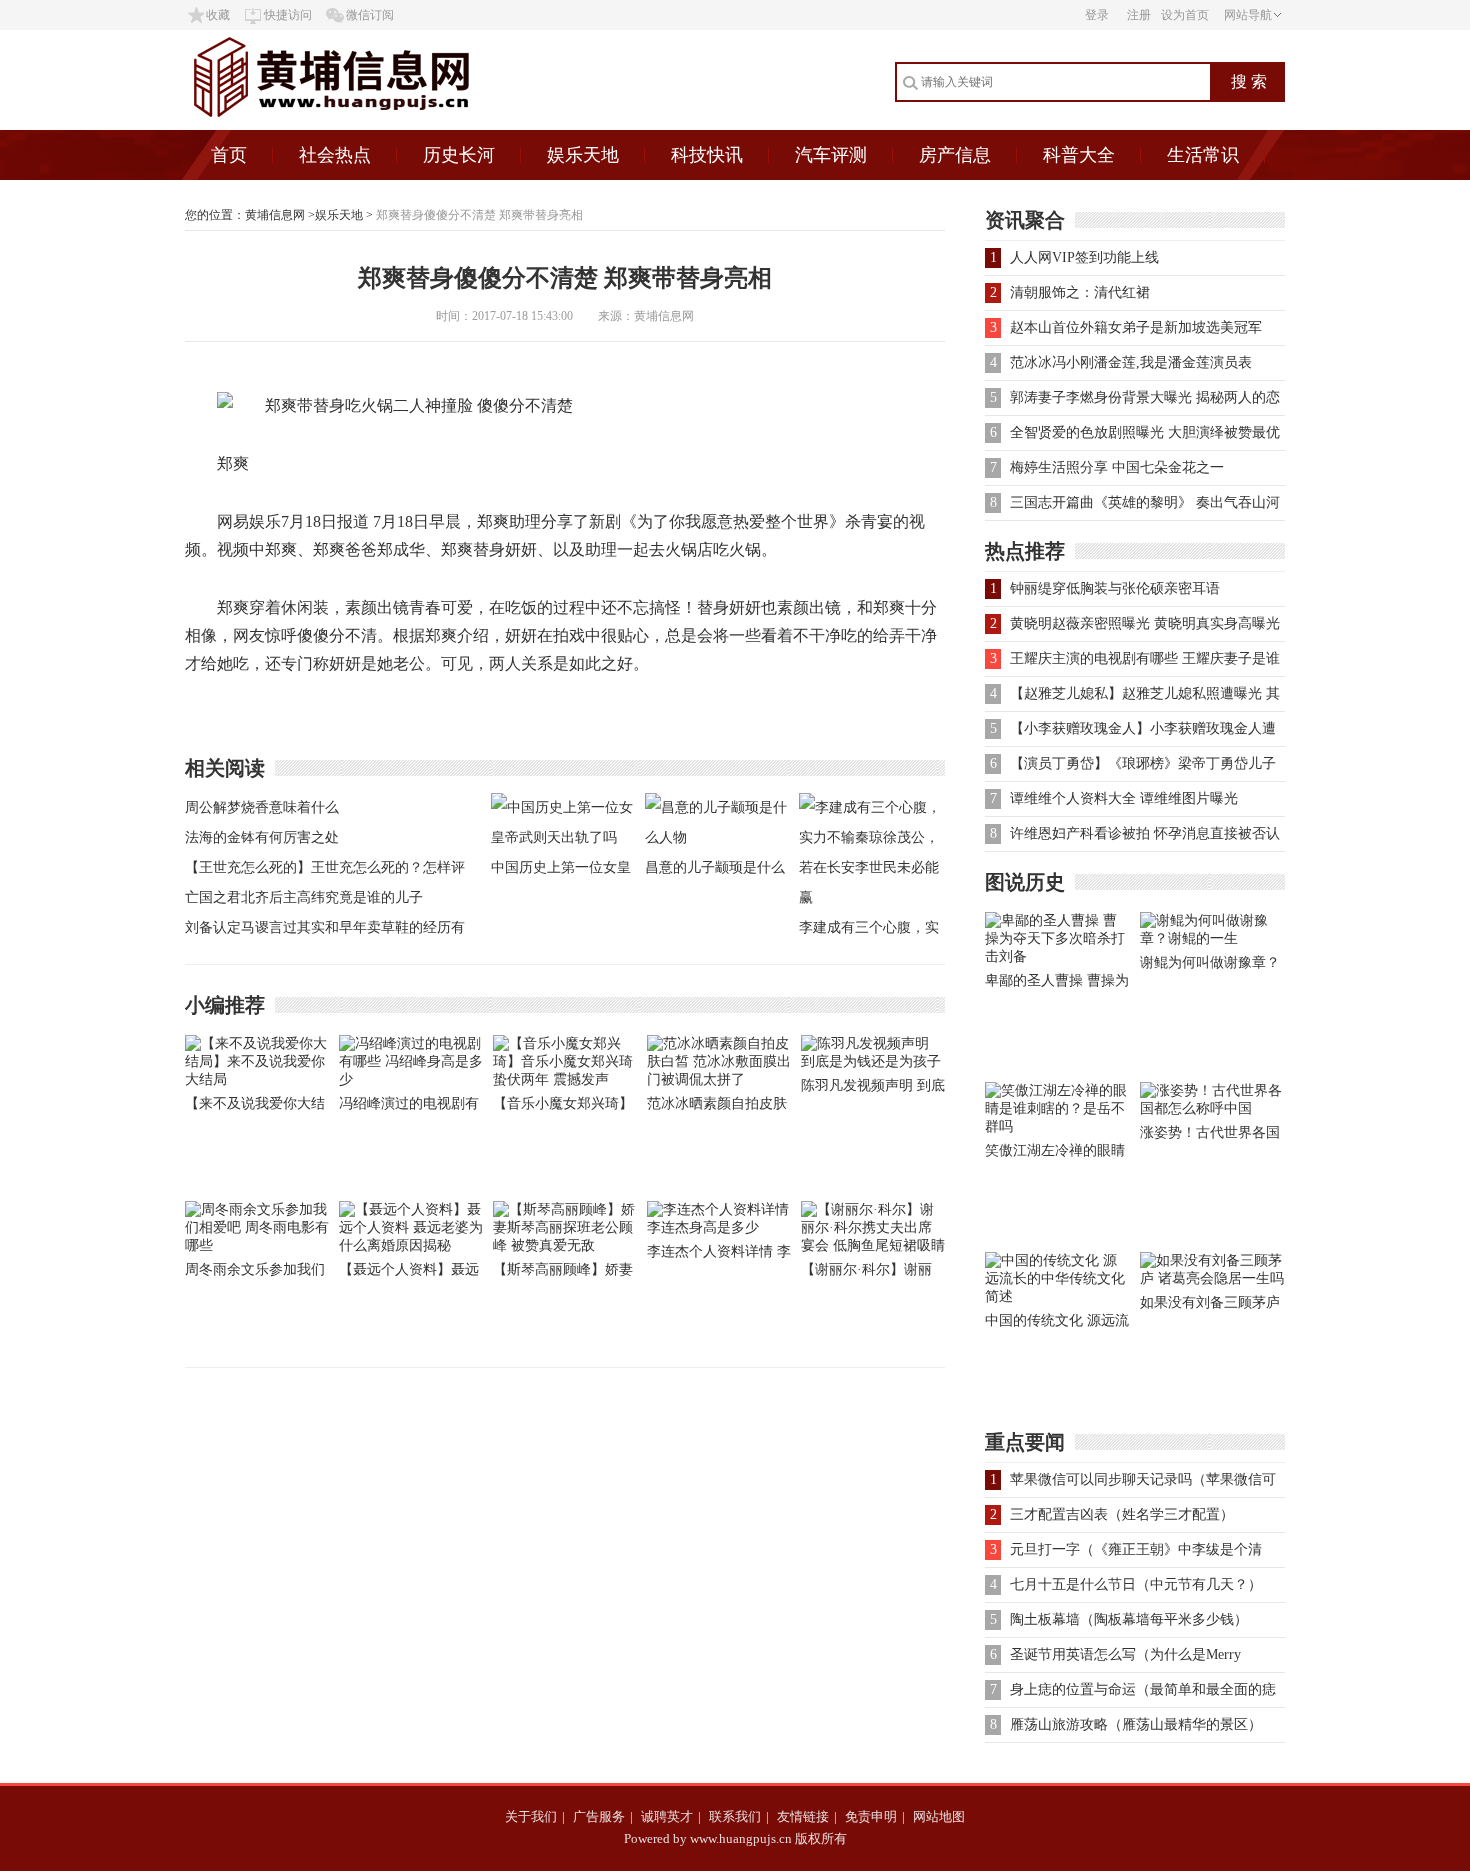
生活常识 (1203, 155)
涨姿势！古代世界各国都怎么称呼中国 (1210, 1136)
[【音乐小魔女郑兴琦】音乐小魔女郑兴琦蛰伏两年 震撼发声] (565, 1079)
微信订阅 (370, 15)
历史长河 (459, 155)
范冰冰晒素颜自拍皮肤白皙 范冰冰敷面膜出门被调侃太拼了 (719, 1107)
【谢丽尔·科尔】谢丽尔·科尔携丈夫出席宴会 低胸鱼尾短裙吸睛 (866, 1273)
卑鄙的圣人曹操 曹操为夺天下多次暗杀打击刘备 (1057, 984)
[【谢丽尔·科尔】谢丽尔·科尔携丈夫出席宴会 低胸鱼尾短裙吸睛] (873, 1245)
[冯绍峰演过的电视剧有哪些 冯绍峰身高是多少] (411, 1079)
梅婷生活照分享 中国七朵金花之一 (1117, 467)
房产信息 (955, 155)
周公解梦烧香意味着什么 (262, 807)
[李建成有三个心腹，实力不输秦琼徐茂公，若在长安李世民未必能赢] (871, 897)
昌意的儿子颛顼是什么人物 (715, 871)
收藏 (218, 15)
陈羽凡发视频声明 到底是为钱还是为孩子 (873, 1089)
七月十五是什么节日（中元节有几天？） (1136, 1584)
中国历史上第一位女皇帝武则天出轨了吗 (561, 871)
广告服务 (599, 1816)
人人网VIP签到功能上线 (1084, 257)
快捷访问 (288, 15)
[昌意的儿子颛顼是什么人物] (717, 837)
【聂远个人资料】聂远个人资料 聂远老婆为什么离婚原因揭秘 (411, 1273)
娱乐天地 (583, 155)
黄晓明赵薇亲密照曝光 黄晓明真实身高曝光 (1145, 623)
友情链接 (803, 1816)
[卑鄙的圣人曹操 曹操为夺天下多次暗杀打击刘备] (1057, 956)
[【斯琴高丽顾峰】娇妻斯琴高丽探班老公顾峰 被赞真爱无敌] (565, 1245)
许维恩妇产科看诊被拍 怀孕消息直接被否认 (1145, 833)
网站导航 (1248, 15)
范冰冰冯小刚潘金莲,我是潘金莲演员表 (1131, 362)
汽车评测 (831, 155)
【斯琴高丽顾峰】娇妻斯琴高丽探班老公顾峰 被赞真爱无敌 (563, 1273)
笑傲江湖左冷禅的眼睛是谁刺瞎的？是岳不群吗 (1055, 1154)
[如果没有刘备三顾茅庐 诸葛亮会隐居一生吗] (1212, 1278)
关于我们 (531, 1816)
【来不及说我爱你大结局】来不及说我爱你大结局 (255, 1107)
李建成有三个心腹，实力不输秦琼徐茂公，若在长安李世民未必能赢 (869, 931)
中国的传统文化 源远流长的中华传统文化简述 (1057, 1324)
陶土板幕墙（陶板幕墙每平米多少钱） (1129, 1619)
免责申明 (871, 1816)
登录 (1097, 15)
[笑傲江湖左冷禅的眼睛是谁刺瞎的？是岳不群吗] (1057, 1126)
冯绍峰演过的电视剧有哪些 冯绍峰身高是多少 (411, 1107)
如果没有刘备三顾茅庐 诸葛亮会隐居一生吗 (1210, 1306)
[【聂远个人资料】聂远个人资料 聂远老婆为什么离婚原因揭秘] (411, 1245)
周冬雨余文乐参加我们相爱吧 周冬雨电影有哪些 (257, 1273)
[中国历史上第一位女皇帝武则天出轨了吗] (563, 837)
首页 (229, 155)
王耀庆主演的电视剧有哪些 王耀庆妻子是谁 (1145, 658)
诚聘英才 (667, 1816)
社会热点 (335, 155)
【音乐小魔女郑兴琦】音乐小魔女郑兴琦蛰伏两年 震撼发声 (563, 1107)
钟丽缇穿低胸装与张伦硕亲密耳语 (1115, 588)
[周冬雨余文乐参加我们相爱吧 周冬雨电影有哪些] (257, 1245)
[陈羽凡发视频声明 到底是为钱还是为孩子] (873, 1061)
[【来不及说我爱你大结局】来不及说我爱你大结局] (257, 1079)
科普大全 (1079, 155)
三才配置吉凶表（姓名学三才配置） (1122, 1514)
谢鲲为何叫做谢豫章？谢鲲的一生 (1210, 966)
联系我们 (735, 1816)
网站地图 (939, 1816)
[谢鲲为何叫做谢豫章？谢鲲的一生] (1212, 938)
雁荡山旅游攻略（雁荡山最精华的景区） (1136, 1724)
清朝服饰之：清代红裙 (1080, 292)
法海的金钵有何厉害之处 (262, 837)
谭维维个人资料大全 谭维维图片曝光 (1124, 798)
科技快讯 (707, 155)
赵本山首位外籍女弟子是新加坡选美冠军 (1136, 327)
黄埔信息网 (275, 215)
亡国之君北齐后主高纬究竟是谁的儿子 (304, 897)
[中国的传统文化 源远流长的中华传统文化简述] (1057, 1296)
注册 (1139, 15)
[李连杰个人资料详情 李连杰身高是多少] (719, 1227)
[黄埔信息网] (383, 125)
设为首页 (1185, 15)
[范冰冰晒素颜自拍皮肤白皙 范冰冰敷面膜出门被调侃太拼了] (719, 1079)
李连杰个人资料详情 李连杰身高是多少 (719, 1255)
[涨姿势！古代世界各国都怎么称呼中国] (1212, 1108)
